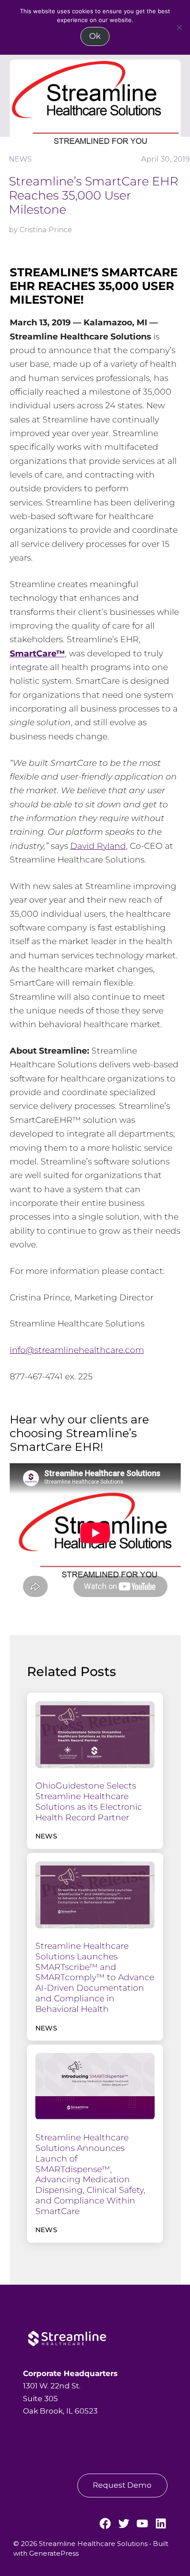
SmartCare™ (37, 653)
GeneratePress (54, 2553)
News (20, 159)
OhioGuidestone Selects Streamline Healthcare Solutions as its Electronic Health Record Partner (89, 1801)
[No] (179, 27)
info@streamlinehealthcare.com (77, 1350)
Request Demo (122, 2485)
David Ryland (98, 846)
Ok (95, 36)
